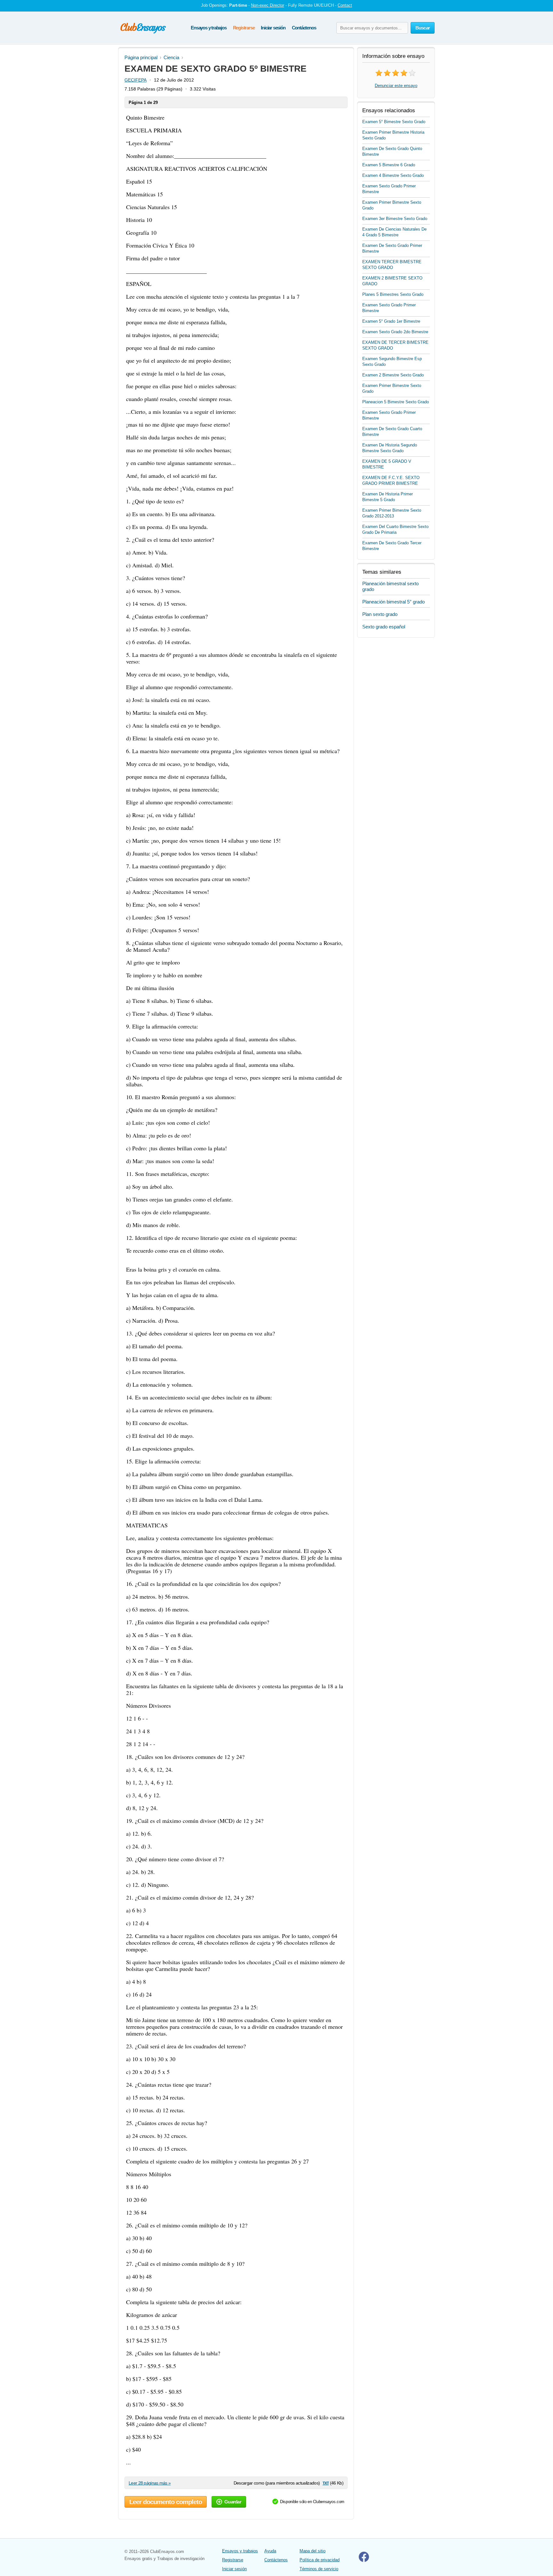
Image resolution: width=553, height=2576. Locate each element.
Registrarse (244, 28)
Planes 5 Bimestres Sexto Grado (393, 294)
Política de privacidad (320, 2560)
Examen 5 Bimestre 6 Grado (389, 165)
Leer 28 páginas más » (150, 2483)
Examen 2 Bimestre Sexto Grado (393, 375)
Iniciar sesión (273, 28)
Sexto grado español (384, 627)
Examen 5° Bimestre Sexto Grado (394, 122)
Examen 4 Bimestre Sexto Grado (393, 175)
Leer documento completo (166, 2502)
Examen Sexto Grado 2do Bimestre (395, 332)
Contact (345, 5)
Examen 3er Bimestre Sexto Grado (395, 219)
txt (326, 2483)
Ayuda (270, 2551)
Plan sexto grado (380, 614)
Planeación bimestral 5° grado (393, 602)
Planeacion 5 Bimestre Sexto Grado (396, 402)
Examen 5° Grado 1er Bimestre (391, 321)
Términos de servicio (319, 2569)
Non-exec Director (268, 5)
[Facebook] (364, 2560)
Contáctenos (304, 28)
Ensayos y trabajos (208, 28)
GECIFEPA (136, 80)
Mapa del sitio (313, 2551)
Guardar (233, 2502)
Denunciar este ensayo (396, 86)
